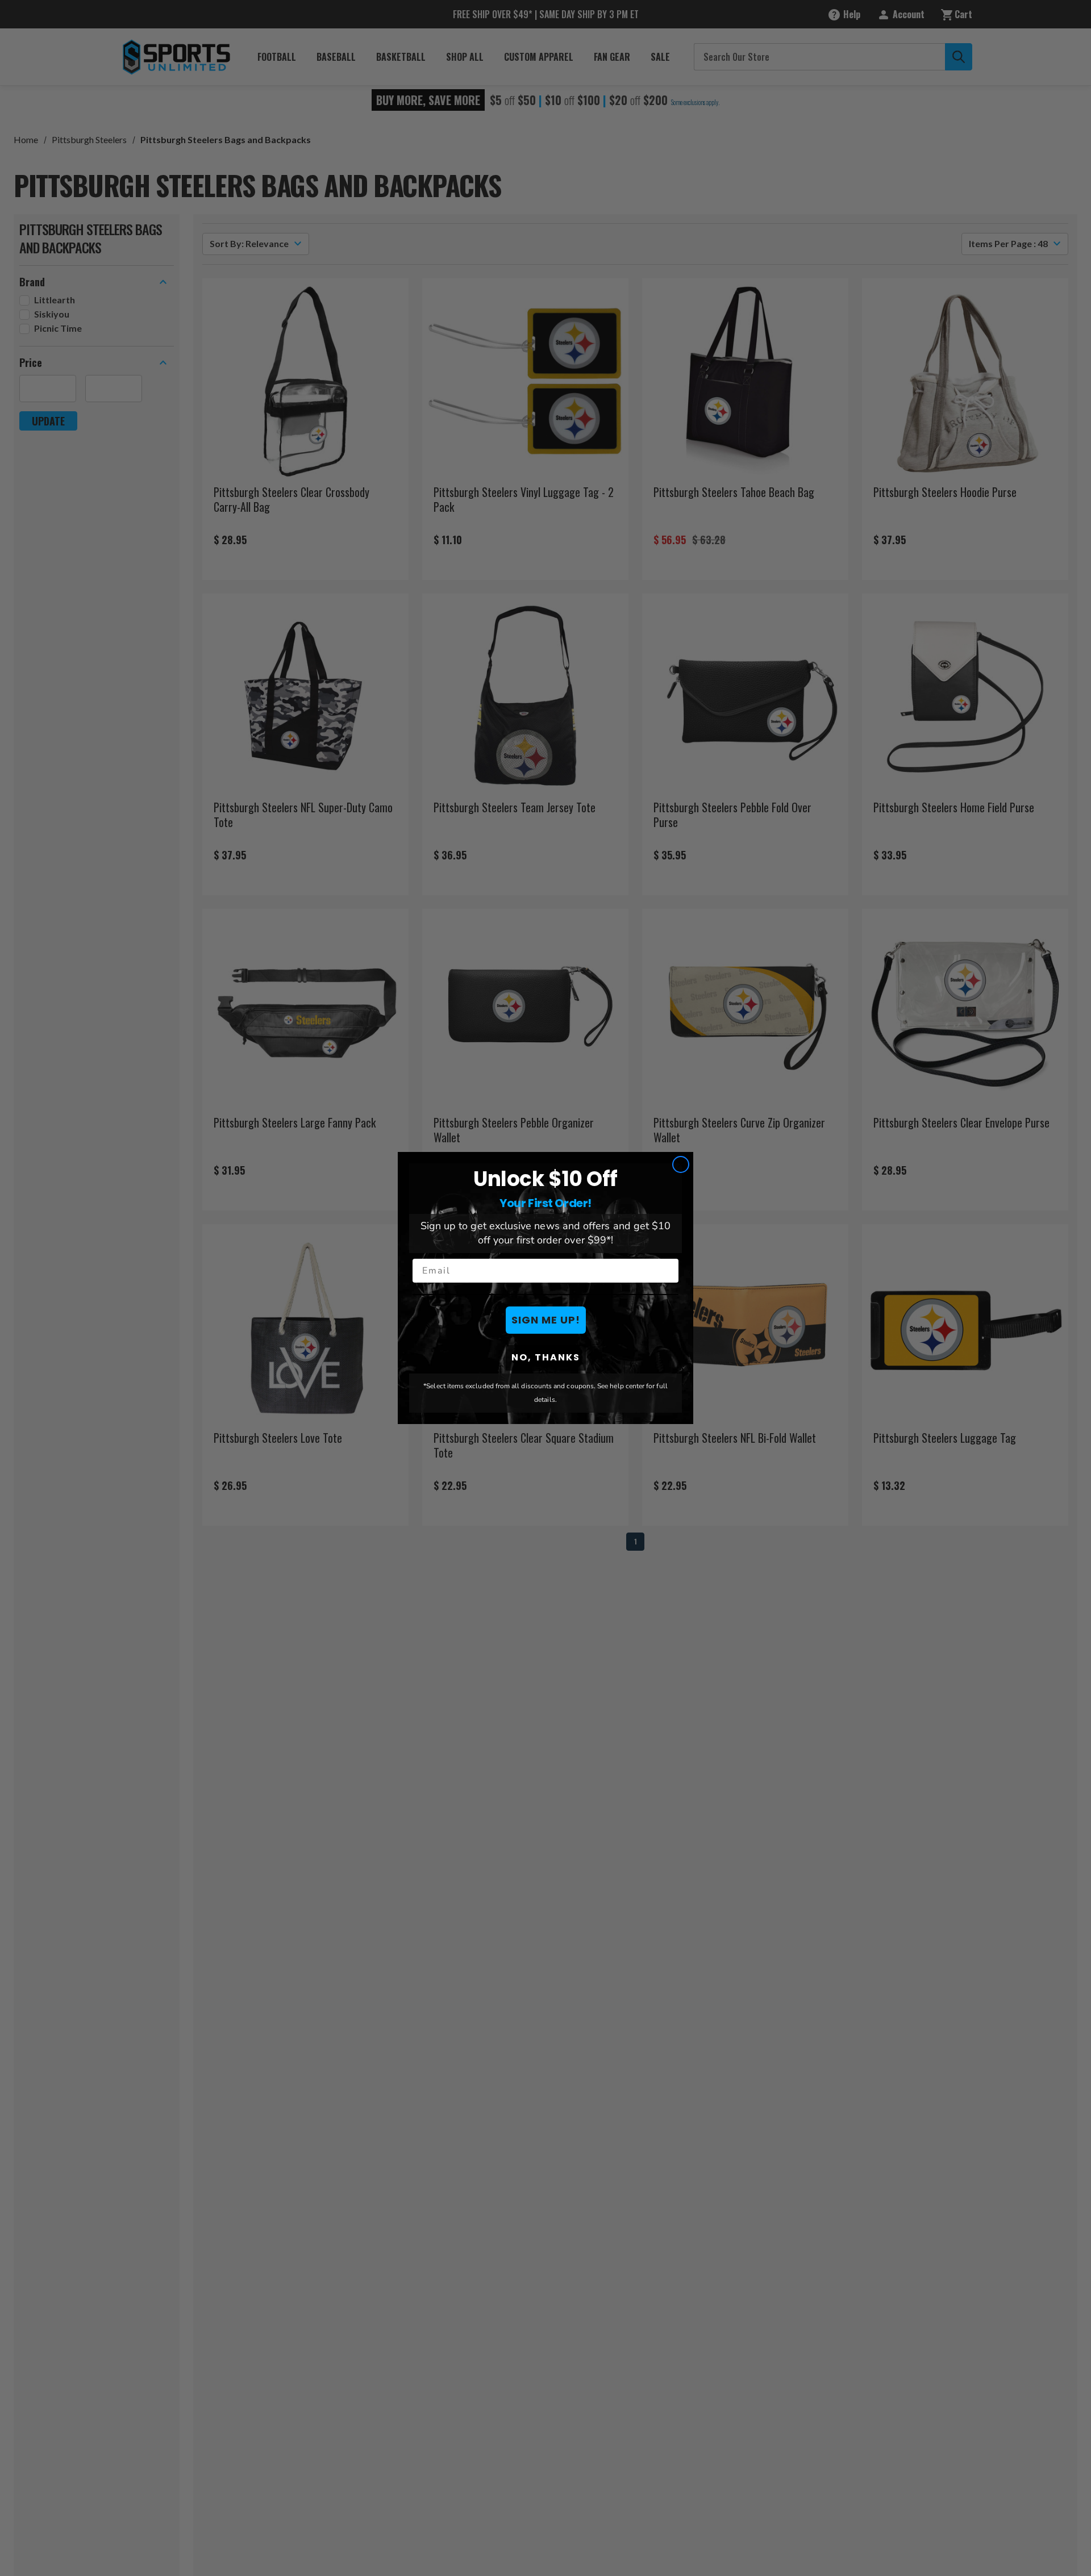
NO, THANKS (546, 1357)
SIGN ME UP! (546, 1320)
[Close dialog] (681, 1164)
